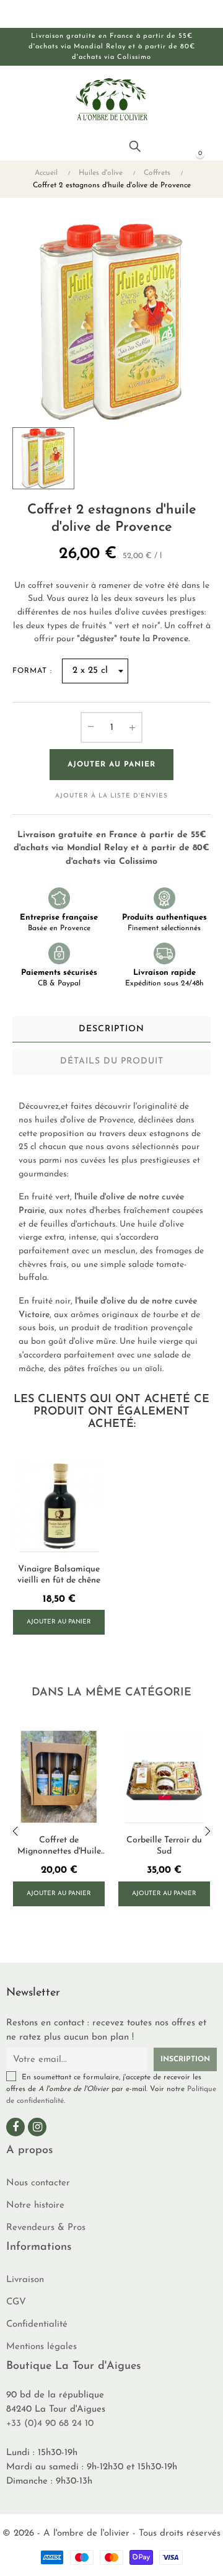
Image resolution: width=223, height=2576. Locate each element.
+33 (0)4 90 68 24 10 (50, 2424)
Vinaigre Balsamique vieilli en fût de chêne (59, 1575)
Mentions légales (42, 2347)
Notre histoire (35, 2205)
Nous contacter (38, 2183)
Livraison (25, 2280)
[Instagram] (37, 2127)
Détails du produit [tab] (112, 1061)
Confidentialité (37, 2325)
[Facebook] (15, 2127)
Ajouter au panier (111, 765)
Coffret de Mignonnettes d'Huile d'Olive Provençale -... (59, 1846)
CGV (16, 2302)
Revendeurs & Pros (46, 2228)
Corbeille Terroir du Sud (164, 1846)
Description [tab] (111, 1029)
